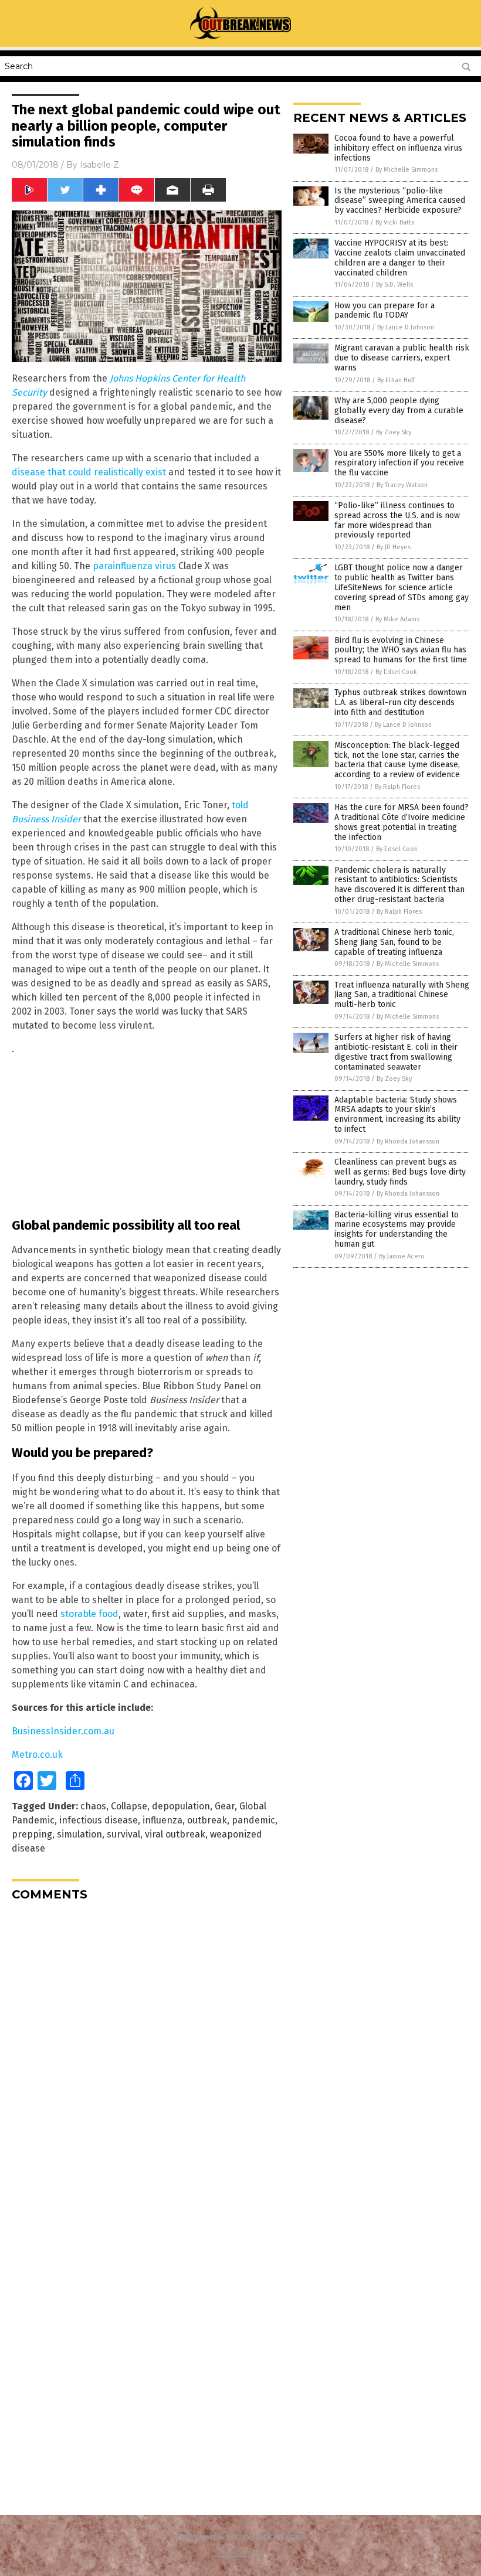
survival (123, 1834)
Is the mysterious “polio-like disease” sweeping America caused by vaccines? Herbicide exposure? (400, 201)
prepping (32, 1834)
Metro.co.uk (37, 1755)
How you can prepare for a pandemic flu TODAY (385, 311)
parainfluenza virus (134, 566)
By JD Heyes (394, 547)
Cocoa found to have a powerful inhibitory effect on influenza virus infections (398, 148)
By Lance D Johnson (406, 327)
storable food (89, 1614)
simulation (79, 1834)
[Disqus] (147, 2057)
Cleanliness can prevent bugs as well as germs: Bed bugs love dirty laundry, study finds (400, 1172)
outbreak (207, 1820)
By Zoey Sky (394, 432)
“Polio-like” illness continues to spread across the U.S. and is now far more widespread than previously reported (397, 520)
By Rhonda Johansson (408, 1141)
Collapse (129, 1806)
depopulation (181, 1806)
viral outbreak (175, 1834)
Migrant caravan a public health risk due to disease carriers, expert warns (402, 358)
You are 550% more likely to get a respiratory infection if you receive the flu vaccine (399, 463)
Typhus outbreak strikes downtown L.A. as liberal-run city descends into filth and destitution (400, 702)
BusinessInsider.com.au (63, 1731)
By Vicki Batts (395, 222)
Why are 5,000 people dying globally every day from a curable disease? (399, 411)
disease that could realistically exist (89, 472)
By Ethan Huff (396, 380)
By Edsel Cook (396, 672)
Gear (225, 1806)
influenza (162, 1820)
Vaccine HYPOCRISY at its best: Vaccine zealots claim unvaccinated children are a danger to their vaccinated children (400, 258)
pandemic (253, 1820)
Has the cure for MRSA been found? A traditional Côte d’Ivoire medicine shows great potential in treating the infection (402, 822)
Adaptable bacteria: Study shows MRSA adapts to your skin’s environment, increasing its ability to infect (397, 1115)
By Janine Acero (402, 1256)
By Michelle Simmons (407, 170)
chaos (93, 1806)
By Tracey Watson (402, 485)
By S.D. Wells (394, 285)
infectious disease (99, 1820)
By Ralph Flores (397, 787)
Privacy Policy (240, 2553)
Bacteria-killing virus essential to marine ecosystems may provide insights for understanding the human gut (397, 1229)
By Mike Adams (397, 619)
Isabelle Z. (100, 165)
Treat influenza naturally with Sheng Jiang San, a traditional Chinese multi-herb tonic (402, 995)
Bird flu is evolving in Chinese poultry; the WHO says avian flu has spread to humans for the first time (401, 650)
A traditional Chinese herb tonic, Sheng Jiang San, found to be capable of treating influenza (394, 942)
